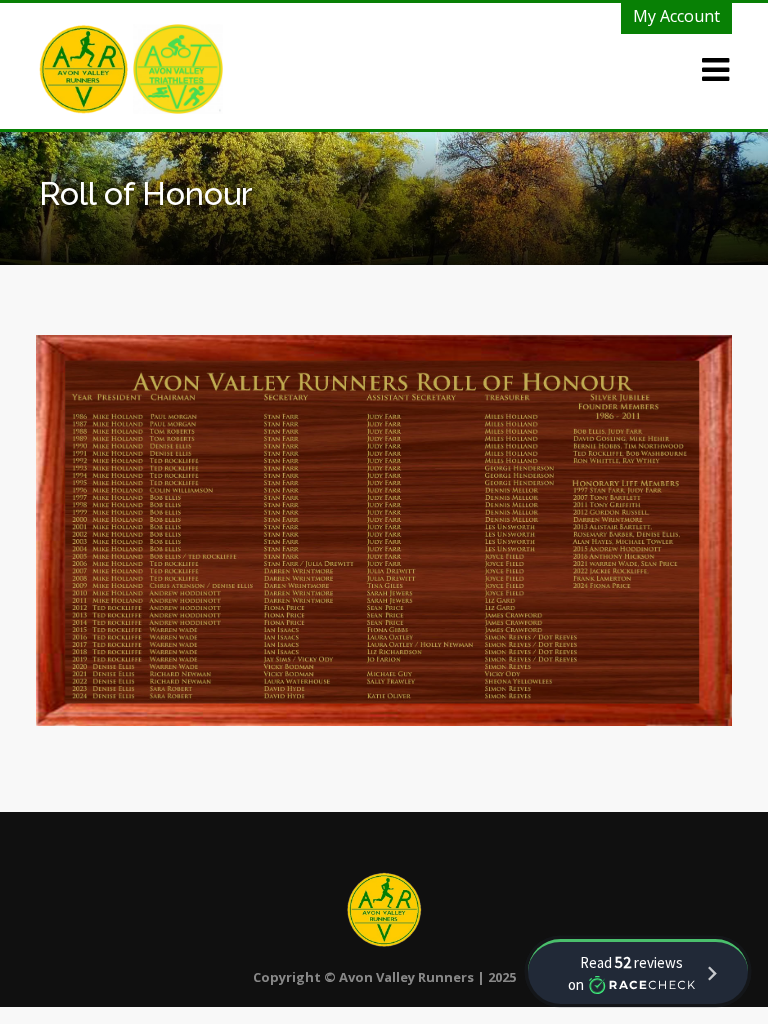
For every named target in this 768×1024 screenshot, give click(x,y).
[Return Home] (86, 67)
